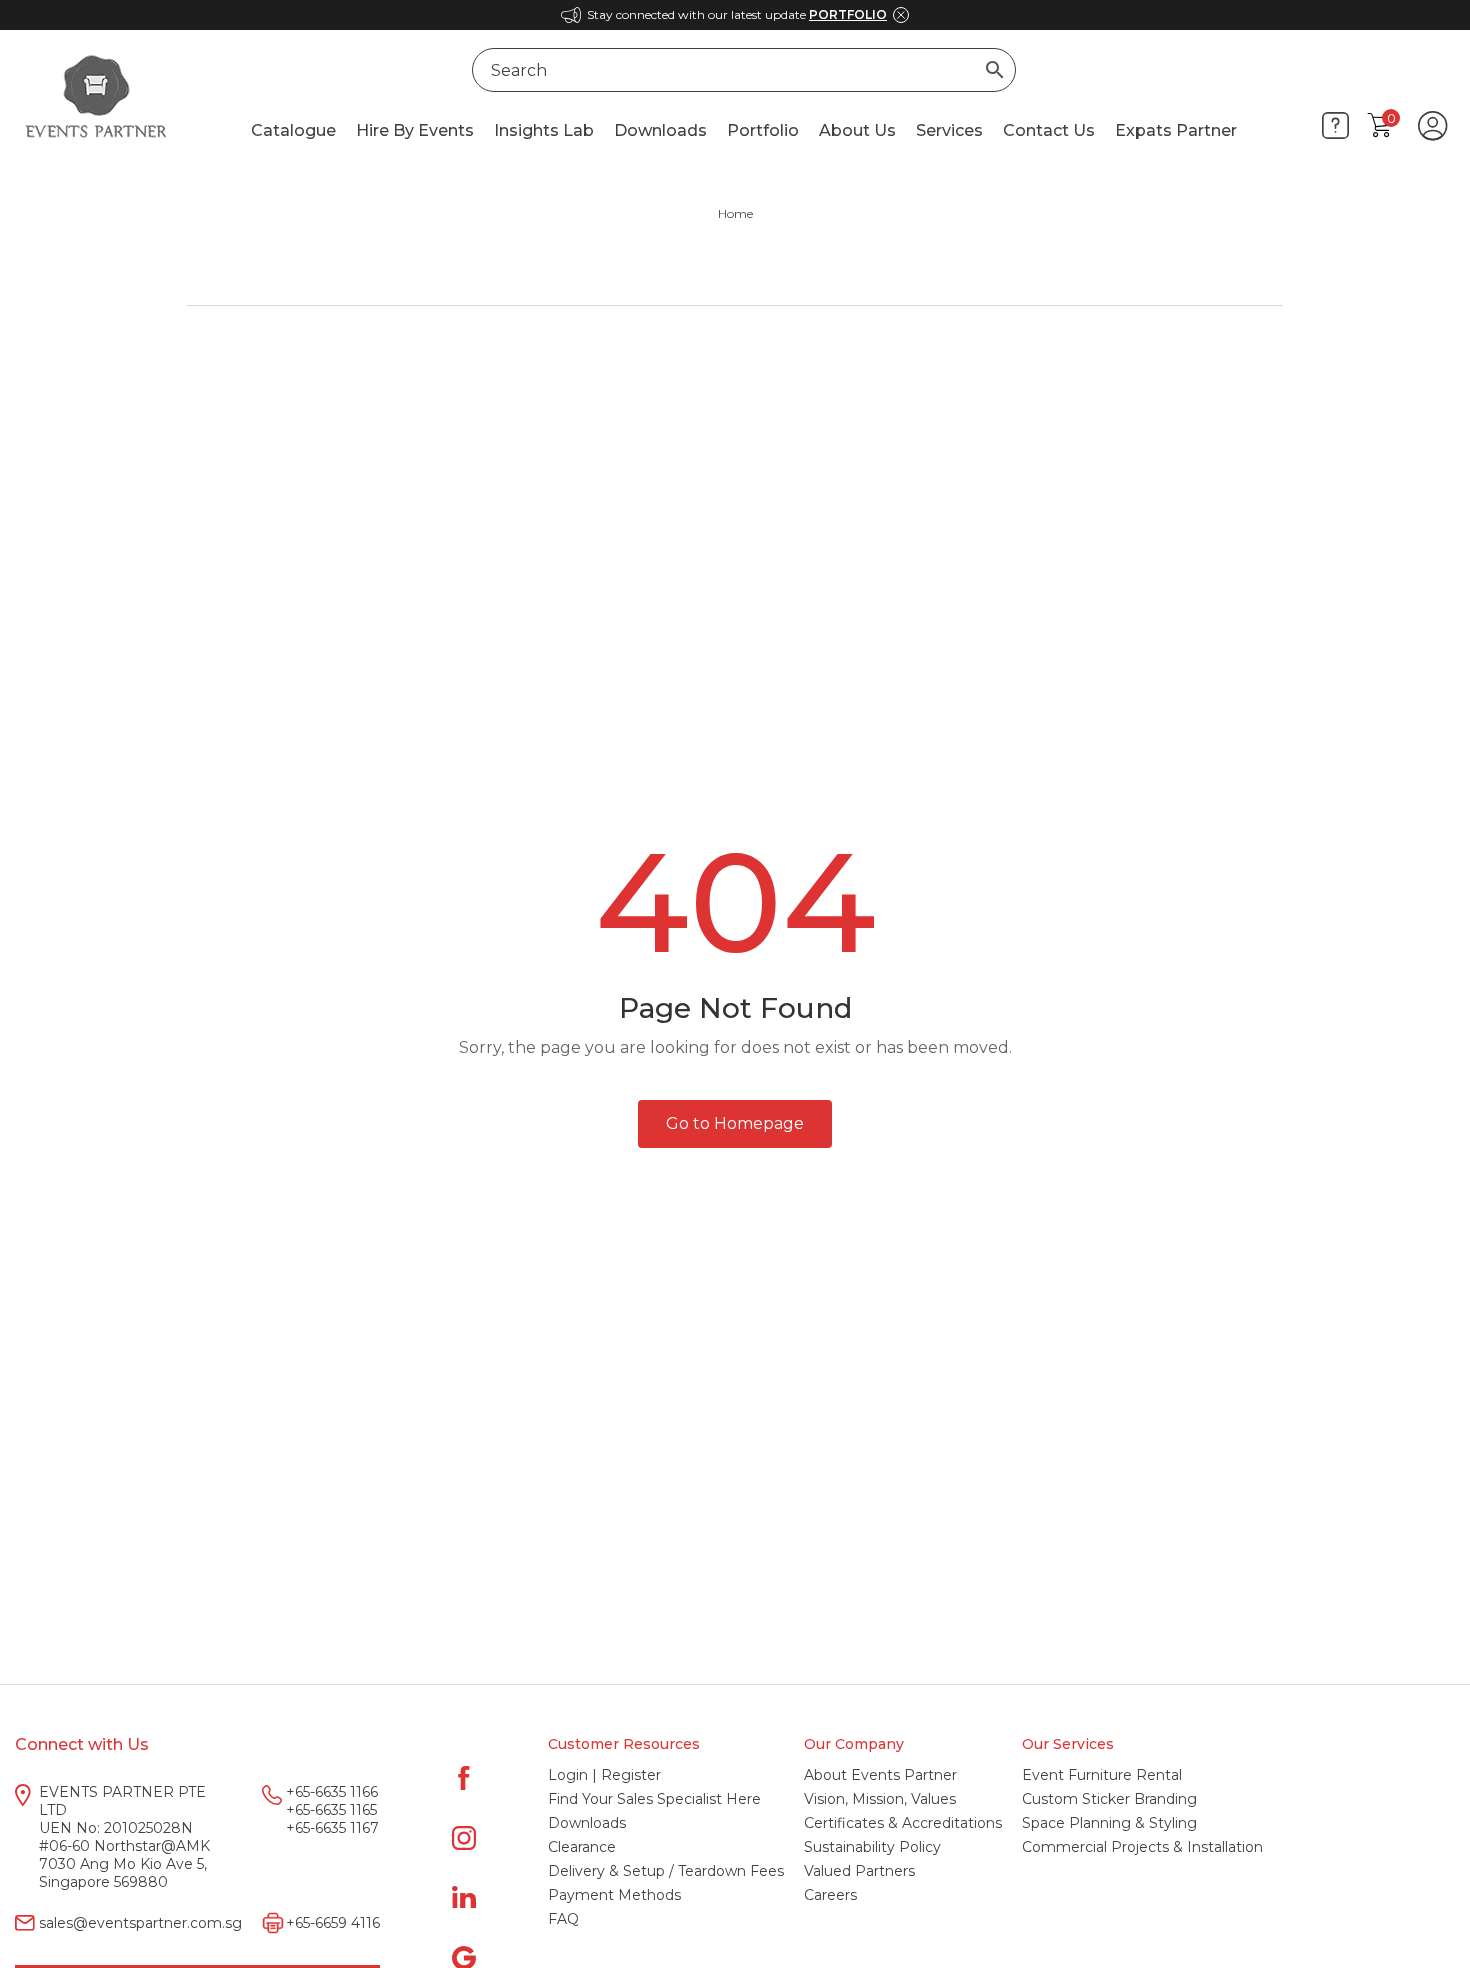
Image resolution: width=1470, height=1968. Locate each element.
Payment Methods (614, 1895)
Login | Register (604, 1775)
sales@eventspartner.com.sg (140, 1923)
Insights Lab (544, 130)
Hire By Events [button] (415, 130)
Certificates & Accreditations (903, 1823)
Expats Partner (1176, 130)
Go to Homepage (735, 1123)
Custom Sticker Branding (1109, 1799)
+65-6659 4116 (333, 1923)
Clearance (582, 1847)
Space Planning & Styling (1109, 1823)
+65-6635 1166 (332, 1792)
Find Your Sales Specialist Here (654, 1799)
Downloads (660, 130)
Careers (830, 1895)
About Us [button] (857, 130)
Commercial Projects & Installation (1142, 1847)
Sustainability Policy (872, 1847)
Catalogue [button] (293, 130)
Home (735, 213)
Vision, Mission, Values (880, 1799)
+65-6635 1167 (332, 1828)
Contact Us (1049, 130)
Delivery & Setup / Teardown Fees (666, 1871)
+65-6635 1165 (331, 1810)
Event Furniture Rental (1102, 1775)
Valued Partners (859, 1871)
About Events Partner (880, 1775)
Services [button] (949, 130)
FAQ (563, 1919)
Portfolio (763, 130)
